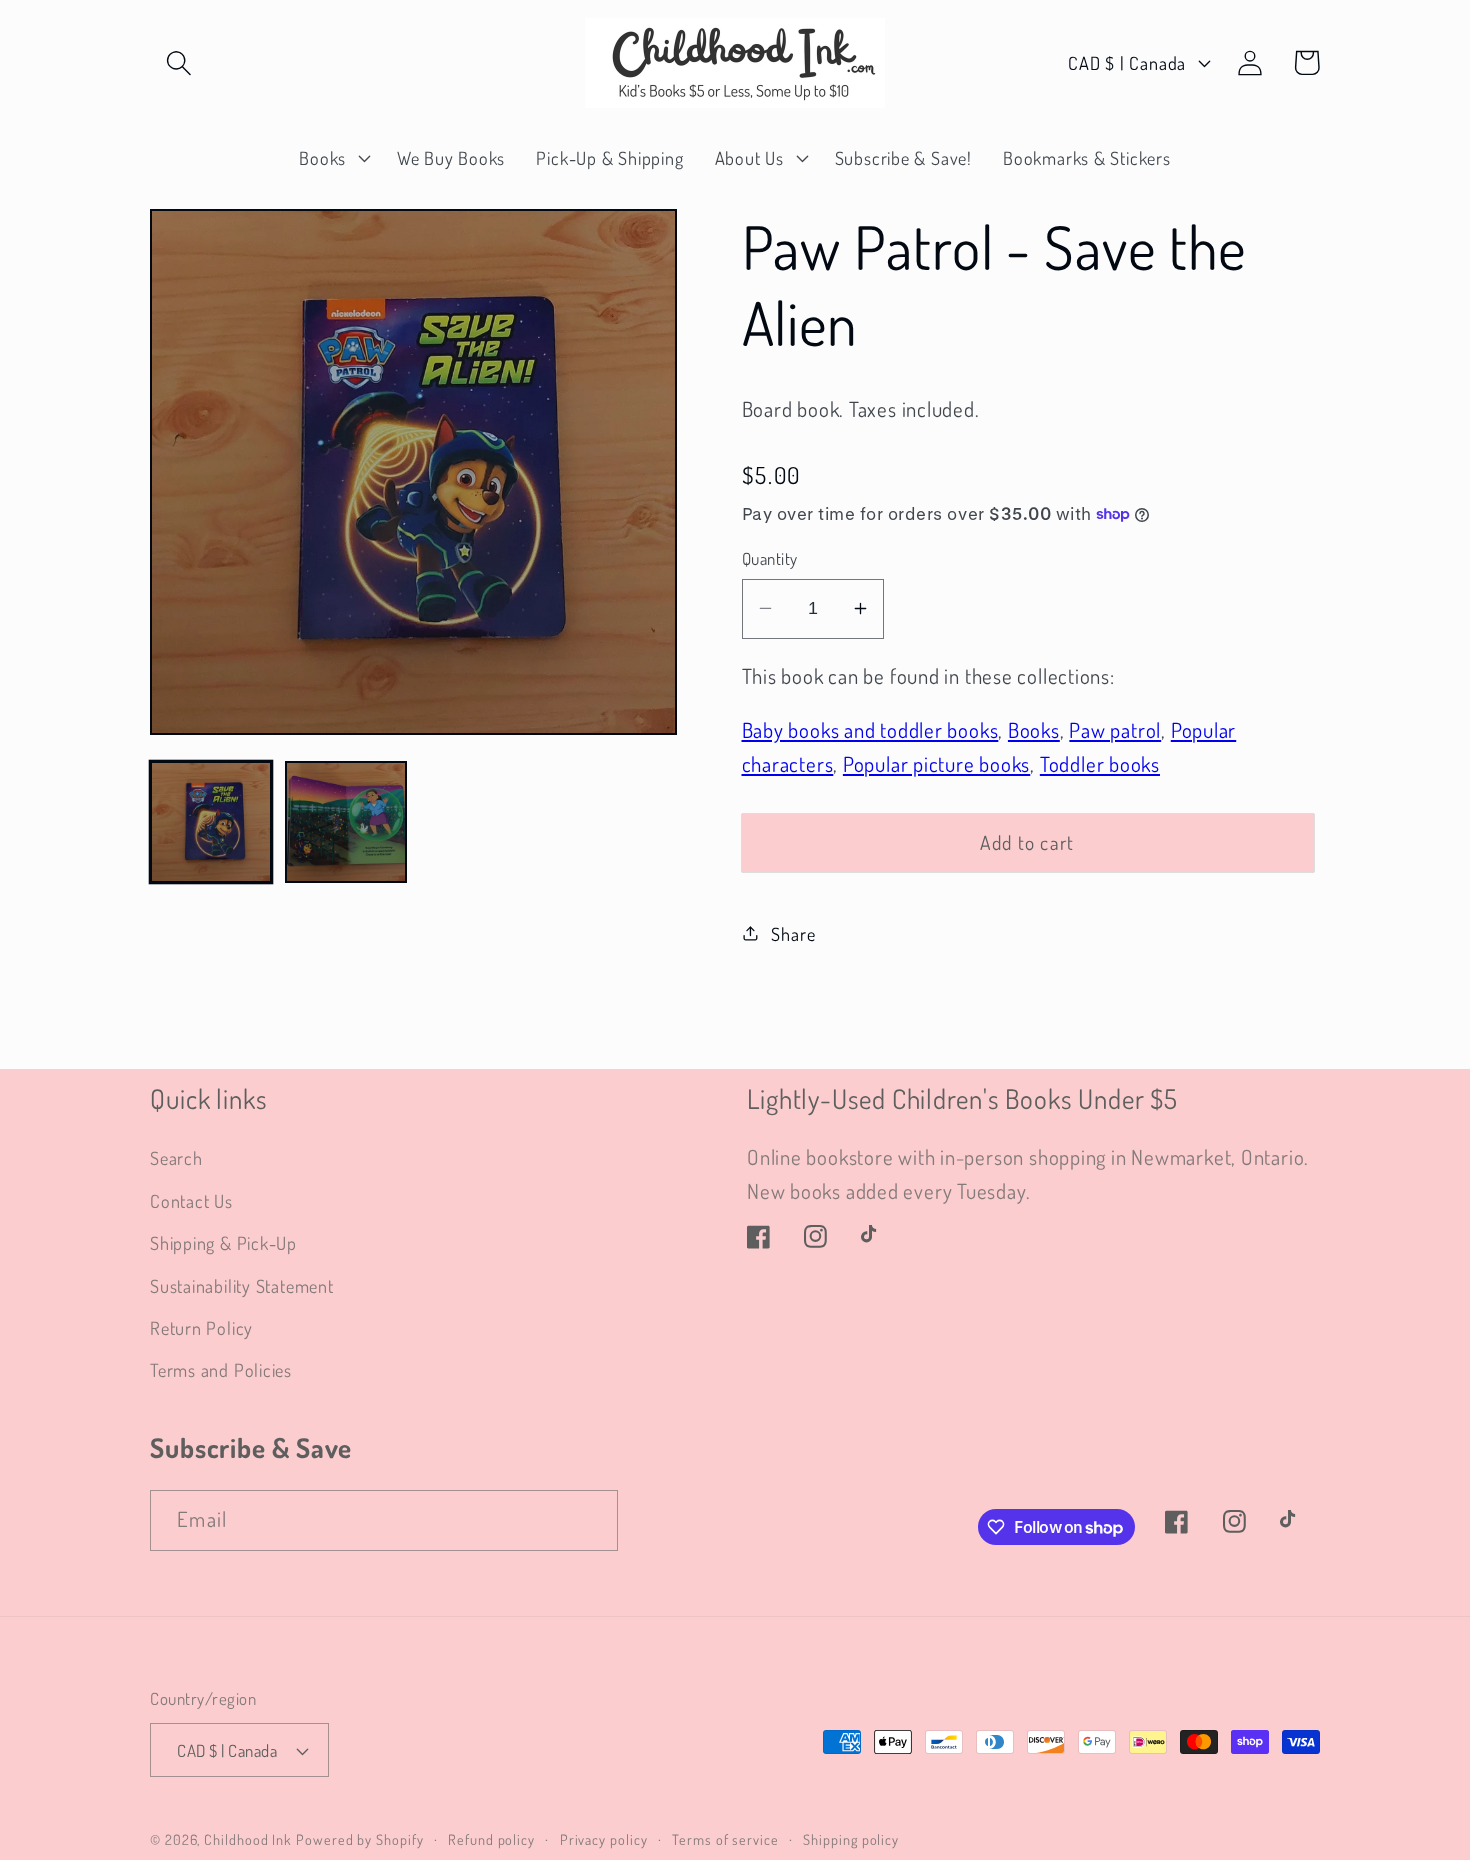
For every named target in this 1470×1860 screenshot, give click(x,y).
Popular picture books (936, 763)
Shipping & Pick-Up (223, 1242)
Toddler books (1100, 763)
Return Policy (201, 1327)
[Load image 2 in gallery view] (346, 822)
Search (176, 1157)
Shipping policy (851, 1839)
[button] (178, 62)
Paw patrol (1115, 730)
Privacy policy (604, 1839)
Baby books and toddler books (870, 730)
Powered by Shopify (359, 1839)
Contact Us (191, 1200)
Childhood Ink (248, 1839)
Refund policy (491, 1839)
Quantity (770, 558)
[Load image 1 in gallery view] (211, 822)
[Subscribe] (588, 1520)
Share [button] (793, 932)
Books (1034, 730)
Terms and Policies (221, 1369)
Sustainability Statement (242, 1285)
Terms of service (725, 1839)
